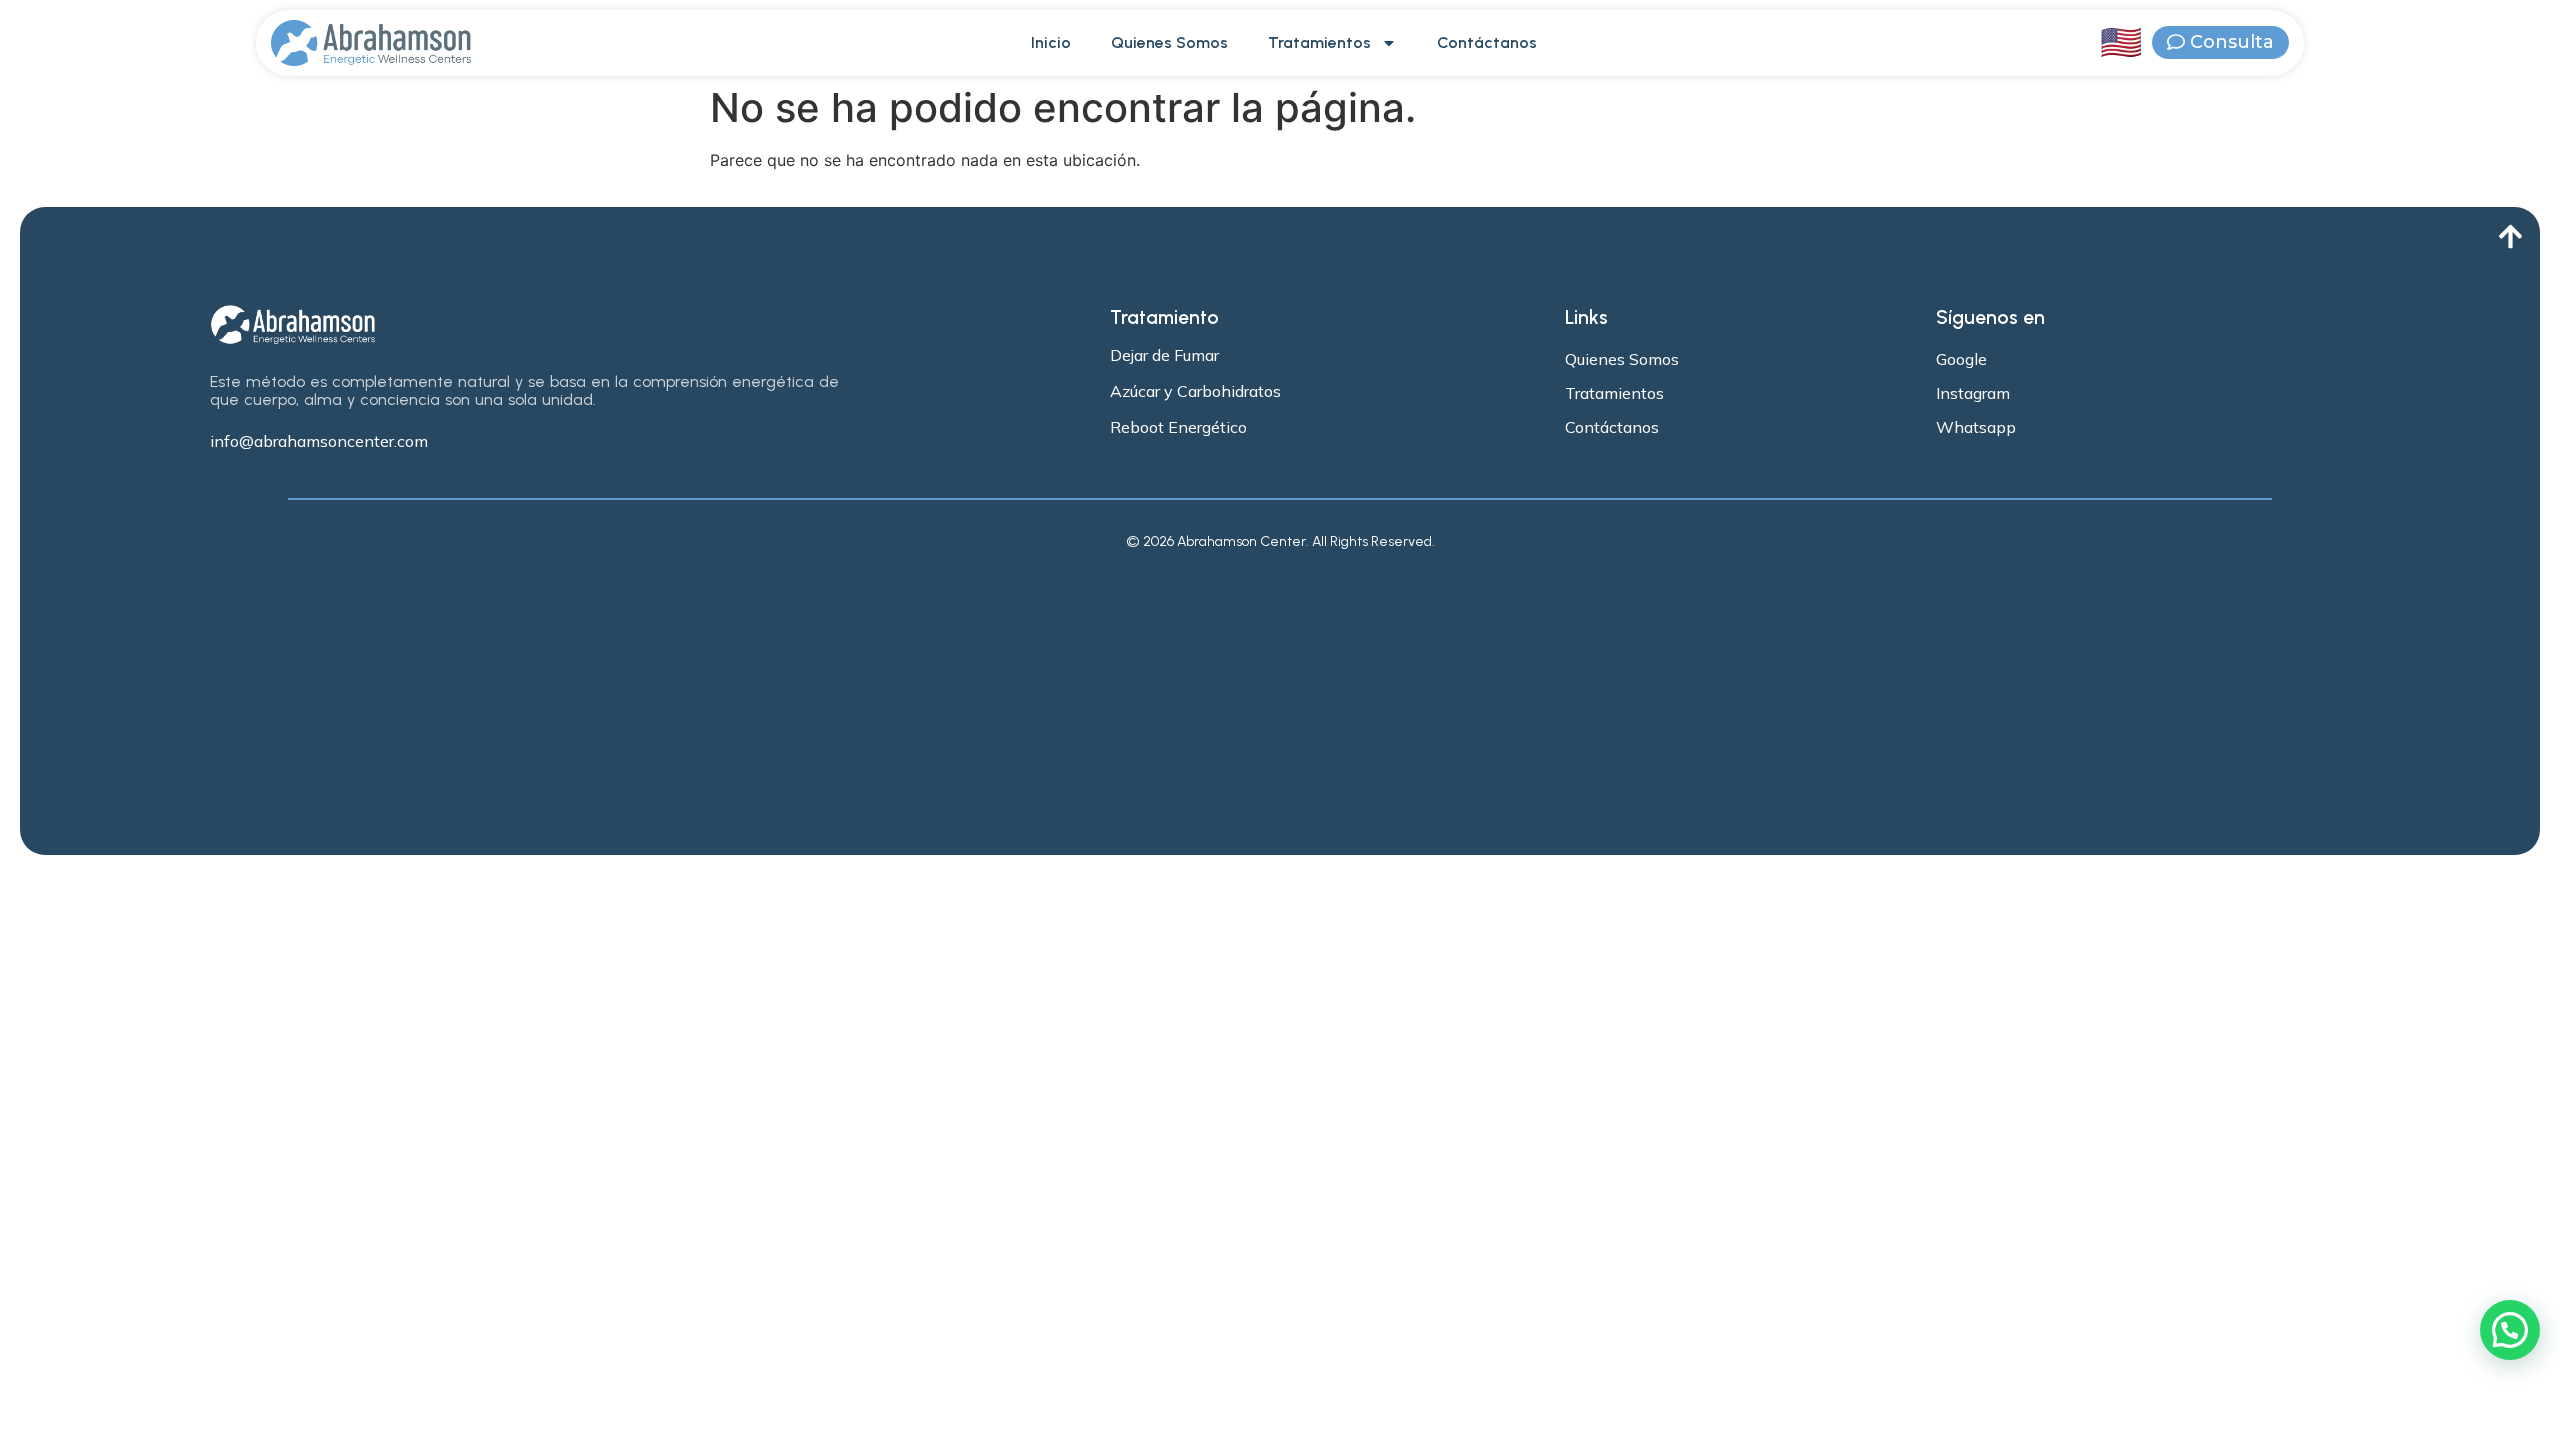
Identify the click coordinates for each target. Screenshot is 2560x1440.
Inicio (1051, 42)
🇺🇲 (2121, 42)
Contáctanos (1487, 42)
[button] (2510, 1330)
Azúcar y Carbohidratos (1195, 391)
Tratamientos (1319, 42)
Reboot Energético (1178, 427)
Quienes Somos (1169, 42)
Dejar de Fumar (1164, 355)
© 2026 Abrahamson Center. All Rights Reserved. (1280, 541)
